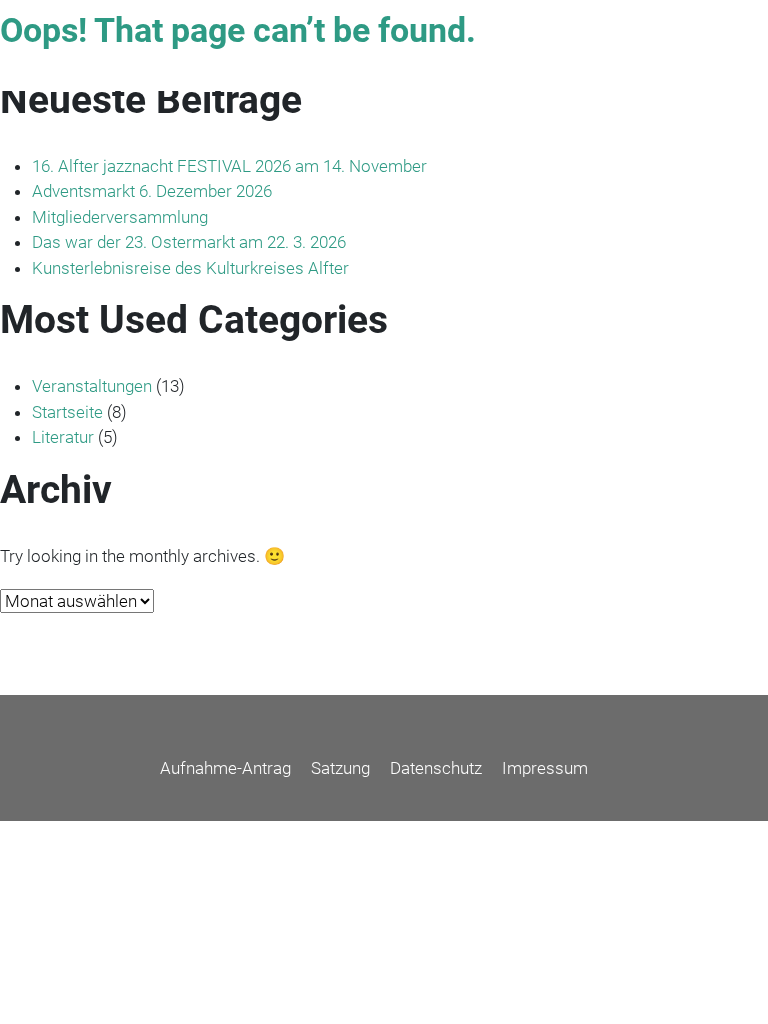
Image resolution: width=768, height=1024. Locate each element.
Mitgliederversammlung (120, 217)
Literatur (63, 437)
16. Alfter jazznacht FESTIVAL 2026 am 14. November (229, 166)
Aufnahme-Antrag (225, 768)
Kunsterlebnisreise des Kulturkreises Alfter (190, 268)
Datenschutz (436, 768)
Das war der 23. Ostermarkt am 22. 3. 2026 (189, 242)
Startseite (67, 412)
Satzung (340, 768)
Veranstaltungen (92, 386)
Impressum (545, 768)
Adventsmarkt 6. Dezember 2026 (152, 191)
